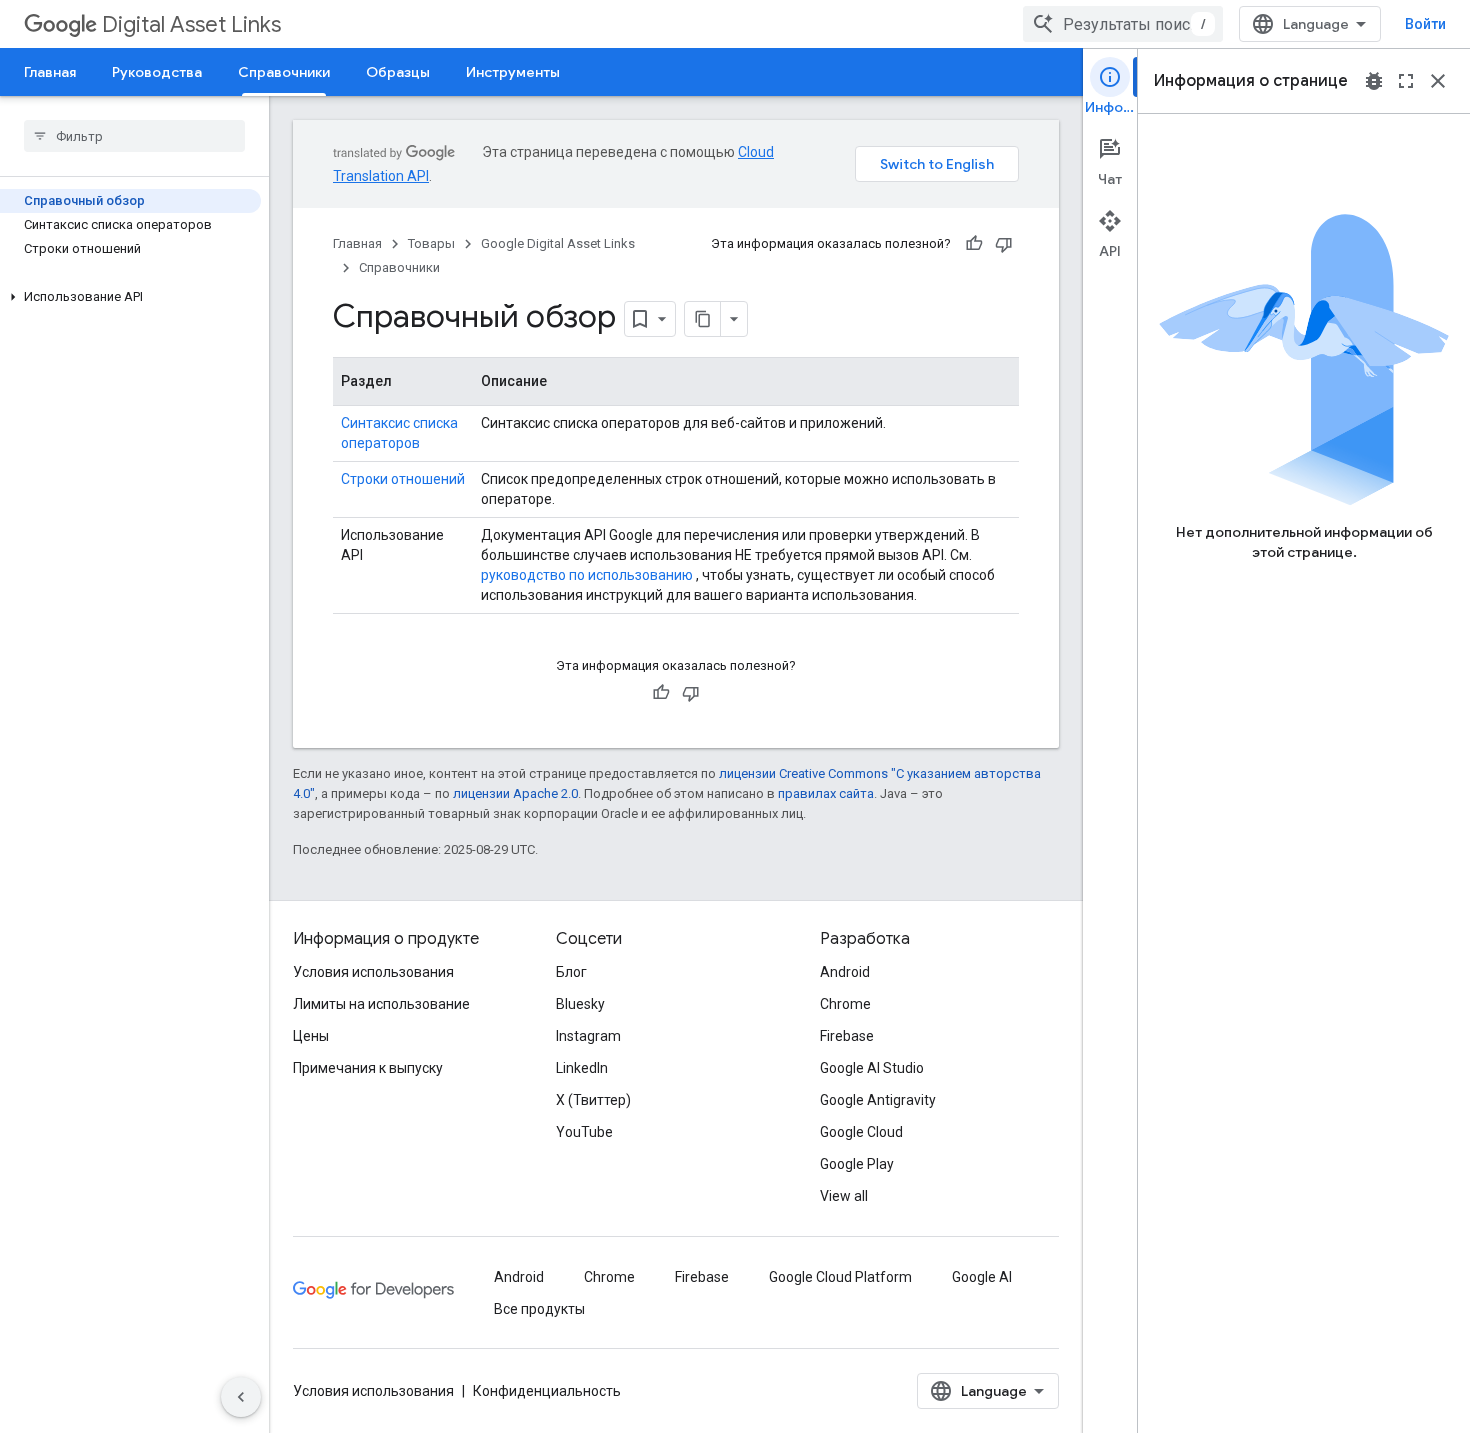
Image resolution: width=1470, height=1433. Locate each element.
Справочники (284, 72)
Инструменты (513, 72)
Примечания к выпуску (368, 1068)
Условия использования (373, 972)
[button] (130, 297)
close (1438, 81)
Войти (1425, 24)
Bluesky (580, 1004)
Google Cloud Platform (840, 1277)
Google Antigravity (878, 1100)
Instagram (588, 1036)
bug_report (1374, 81)
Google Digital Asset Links (558, 243)
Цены (311, 1036)
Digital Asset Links (191, 24)
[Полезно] (974, 244)
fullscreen (1406, 81)
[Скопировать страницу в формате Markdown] (703, 319)
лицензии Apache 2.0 (515, 793)
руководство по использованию (587, 575)
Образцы (398, 72)
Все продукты (539, 1309)
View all (844, 1196)
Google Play (857, 1164)
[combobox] (1123, 24)
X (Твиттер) (593, 1100)
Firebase (847, 1036)
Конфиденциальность (547, 1391)
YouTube (584, 1132)
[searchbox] (134, 136)
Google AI (982, 1277)
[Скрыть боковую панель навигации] (241, 1397)
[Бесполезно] (1004, 244)
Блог (571, 972)
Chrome (845, 1004)
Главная (50, 72)
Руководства (157, 72)
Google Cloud (861, 1132)
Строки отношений (403, 479)
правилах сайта (826, 793)
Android (845, 972)
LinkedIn (582, 1068)
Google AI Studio (872, 1068)
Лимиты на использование (381, 1004)
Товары (431, 243)
